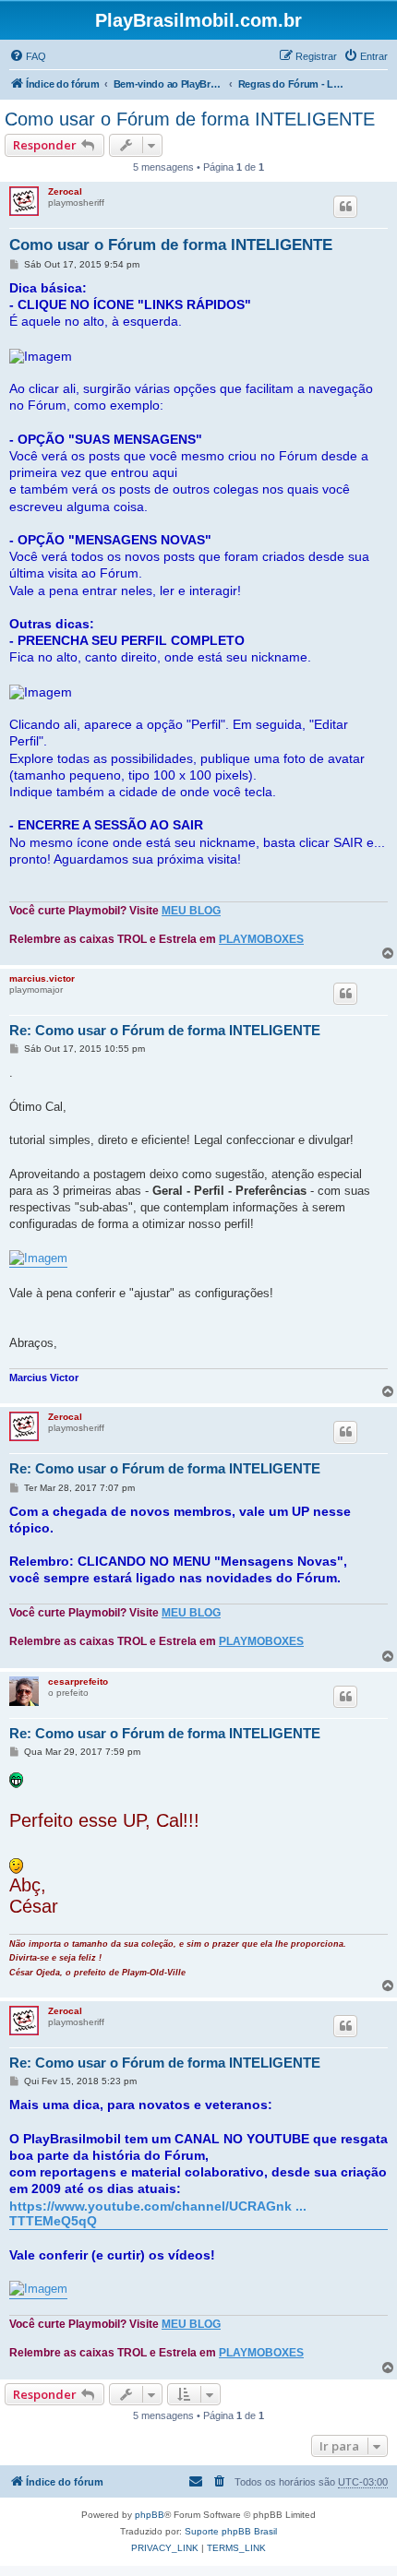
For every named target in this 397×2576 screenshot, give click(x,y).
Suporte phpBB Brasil (231, 2531)
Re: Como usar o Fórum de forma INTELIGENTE (165, 1030)
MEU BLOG (191, 911)
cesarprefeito (78, 1682)
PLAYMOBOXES (261, 939)
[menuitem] (28, 56)
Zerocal (65, 191)
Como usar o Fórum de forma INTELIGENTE (190, 119)
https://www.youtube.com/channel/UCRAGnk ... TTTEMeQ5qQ (158, 2214)
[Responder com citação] (345, 207)
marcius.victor (42, 978)
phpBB (150, 2515)
